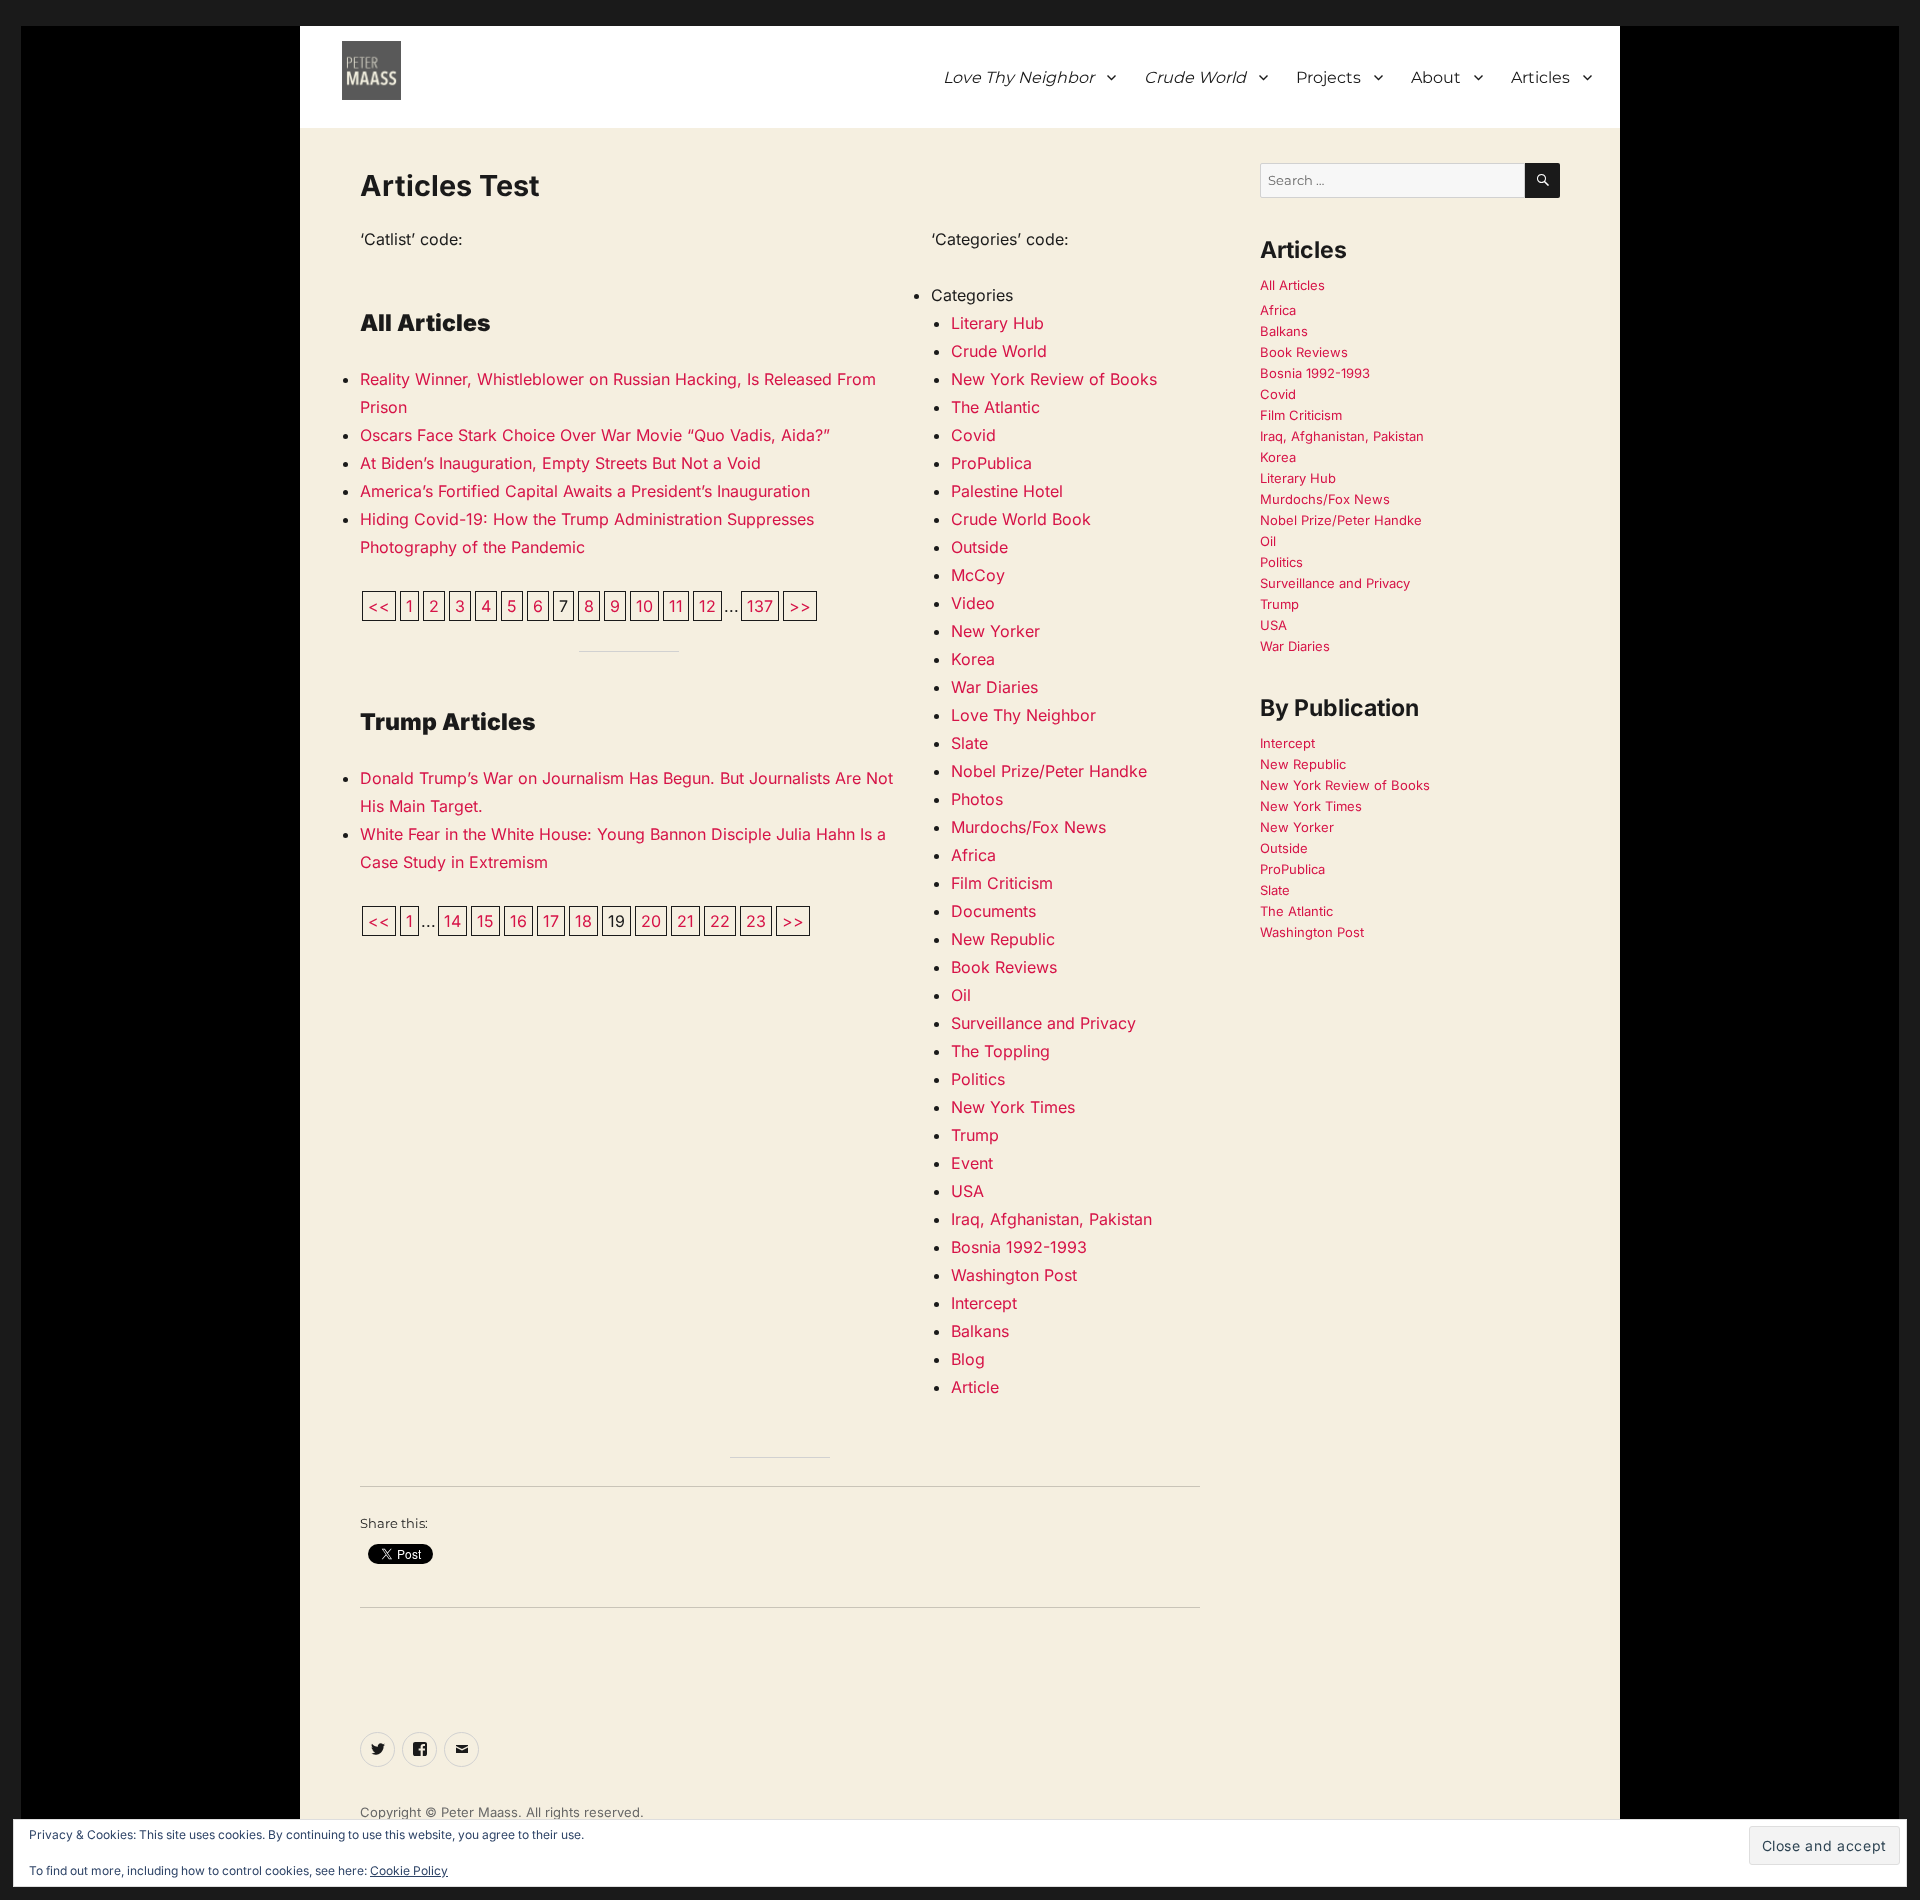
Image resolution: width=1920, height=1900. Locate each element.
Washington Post (1014, 1275)
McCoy (978, 575)
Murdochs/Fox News (1028, 827)
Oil (961, 995)
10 (644, 606)
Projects (1328, 77)
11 (676, 606)
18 (583, 921)
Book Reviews (1004, 967)
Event (972, 1163)
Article (975, 1387)
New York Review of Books (1054, 379)
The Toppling (1000, 1051)
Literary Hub (997, 323)
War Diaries (994, 687)
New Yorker (995, 631)
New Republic (1003, 939)
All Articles (1292, 285)
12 (707, 606)
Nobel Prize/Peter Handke (1049, 771)
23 (756, 921)
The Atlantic (995, 407)
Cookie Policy (409, 1870)
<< (379, 606)
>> (800, 606)
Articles (1540, 77)
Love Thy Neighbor (1023, 715)
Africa (973, 855)
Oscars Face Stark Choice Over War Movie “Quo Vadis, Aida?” (595, 435)
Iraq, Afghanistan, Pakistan (1051, 1219)
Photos (977, 799)
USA (967, 1191)
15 (485, 921)
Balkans (980, 1331)
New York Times (1013, 1107)
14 (452, 921)
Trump (975, 1135)
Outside (979, 547)
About (1436, 77)
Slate (969, 743)
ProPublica (991, 463)
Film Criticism (1002, 883)
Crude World (999, 351)
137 (760, 606)
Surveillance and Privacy (1043, 1023)
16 (518, 921)
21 (685, 921)
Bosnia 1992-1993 (1019, 1247)
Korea (973, 659)
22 (720, 921)
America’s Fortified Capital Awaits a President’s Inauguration (585, 491)
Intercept (984, 1303)
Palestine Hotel (1007, 491)
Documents (993, 911)
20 (651, 921)
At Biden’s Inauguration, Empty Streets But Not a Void (560, 463)
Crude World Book (1021, 519)
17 (551, 921)
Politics (978, 1079)
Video (973, 603)
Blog (968, 1359)
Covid (973, 435)
